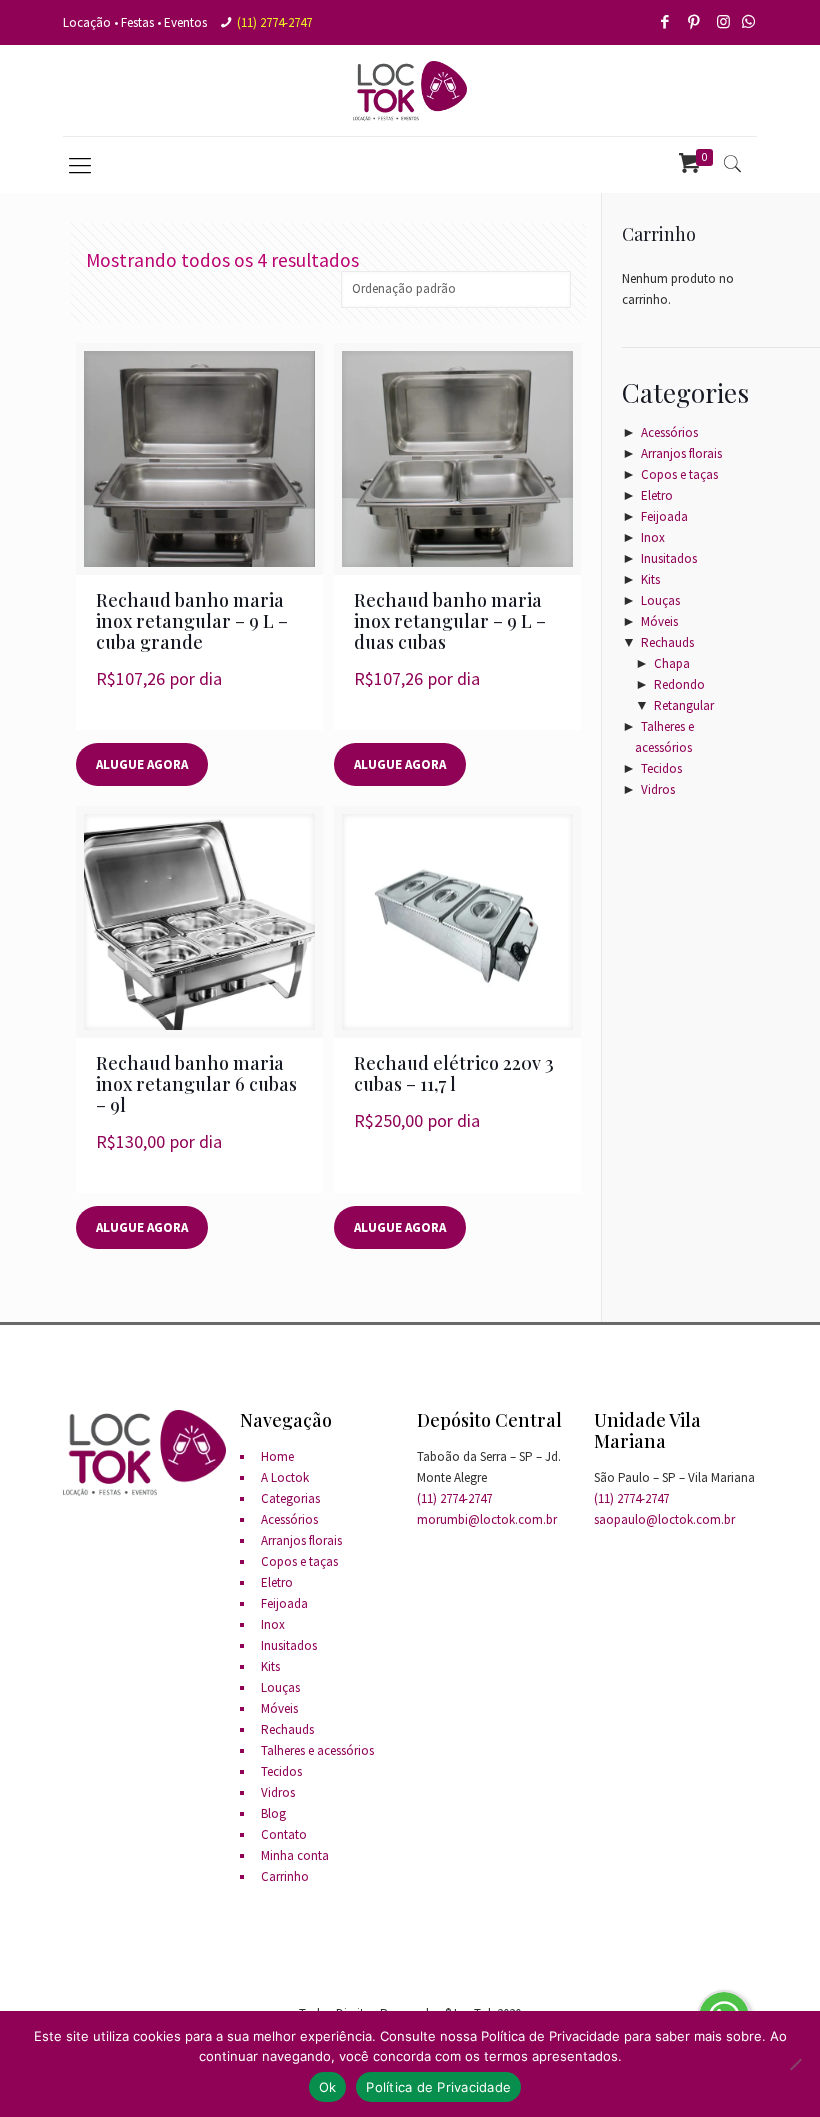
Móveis (659, 621)
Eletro (657, 495)
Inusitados (669, 558)
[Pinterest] (695, 21)
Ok (328, 2087)
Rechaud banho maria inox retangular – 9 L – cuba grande (192, 621)
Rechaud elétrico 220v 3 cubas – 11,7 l (454, 1073)
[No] (795, 2064)
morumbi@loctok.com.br (487, 1519)
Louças (660, 600)
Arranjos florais (681, 453)
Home (277, 1456)
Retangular (684, 705)
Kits (650, 579)
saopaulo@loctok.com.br (664, 1519)
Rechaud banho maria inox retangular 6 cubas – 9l (196, 1084)
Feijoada (664, 516)
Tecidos (661, 768)
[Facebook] (666, 21)
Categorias (290, 1498)
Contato (284, 1834)
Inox (653, 537)
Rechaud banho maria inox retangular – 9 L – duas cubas (450, 621)
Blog (273, 1813)
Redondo (679, 684)
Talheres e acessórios (317, 1750)
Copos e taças (679, 474)
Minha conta (295, 1855)
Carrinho (285, 1876)
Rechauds (667, 642)
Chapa (672, 663)
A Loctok (285, 1477)
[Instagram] (724, 21)
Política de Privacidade (438, 2087)
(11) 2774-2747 (274, 22)
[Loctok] (410, 90)
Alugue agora (142, 764)
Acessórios (669, 432)
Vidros (658, 789)
